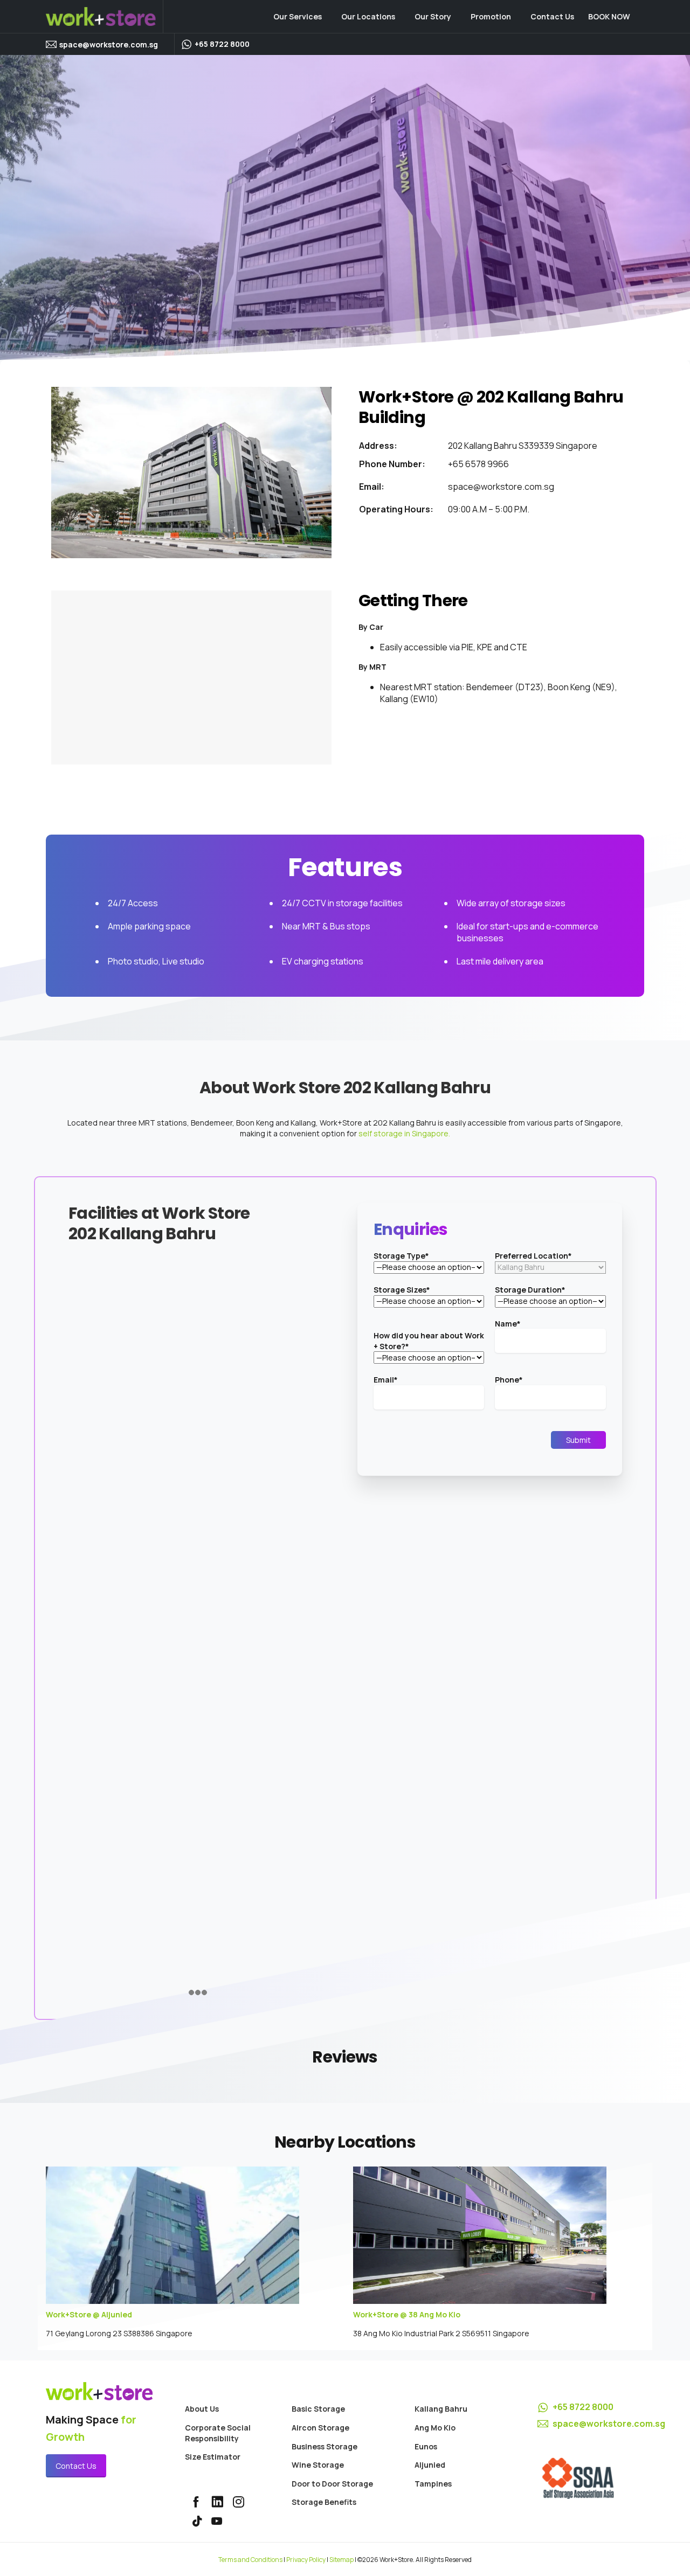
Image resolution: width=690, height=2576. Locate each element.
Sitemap (341, 2560)
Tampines (433, 2484)
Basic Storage (318, 2409)
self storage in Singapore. (404, 1133)
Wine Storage (318, 2465)
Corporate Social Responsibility (218, 2433)
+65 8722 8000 (583, 2407)
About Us (202, 2409)
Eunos (426, 2446)
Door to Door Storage (332, 2484)
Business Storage (325, 2446)
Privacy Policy (306, 2560)
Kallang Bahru (441, 2409)
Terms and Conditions (250, 2560)
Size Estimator (213, 2457)
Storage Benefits (324, 2502)
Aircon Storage (320, 2428)
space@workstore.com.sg (109, 44)
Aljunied (430, 2465)
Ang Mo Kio (435, 2428)
